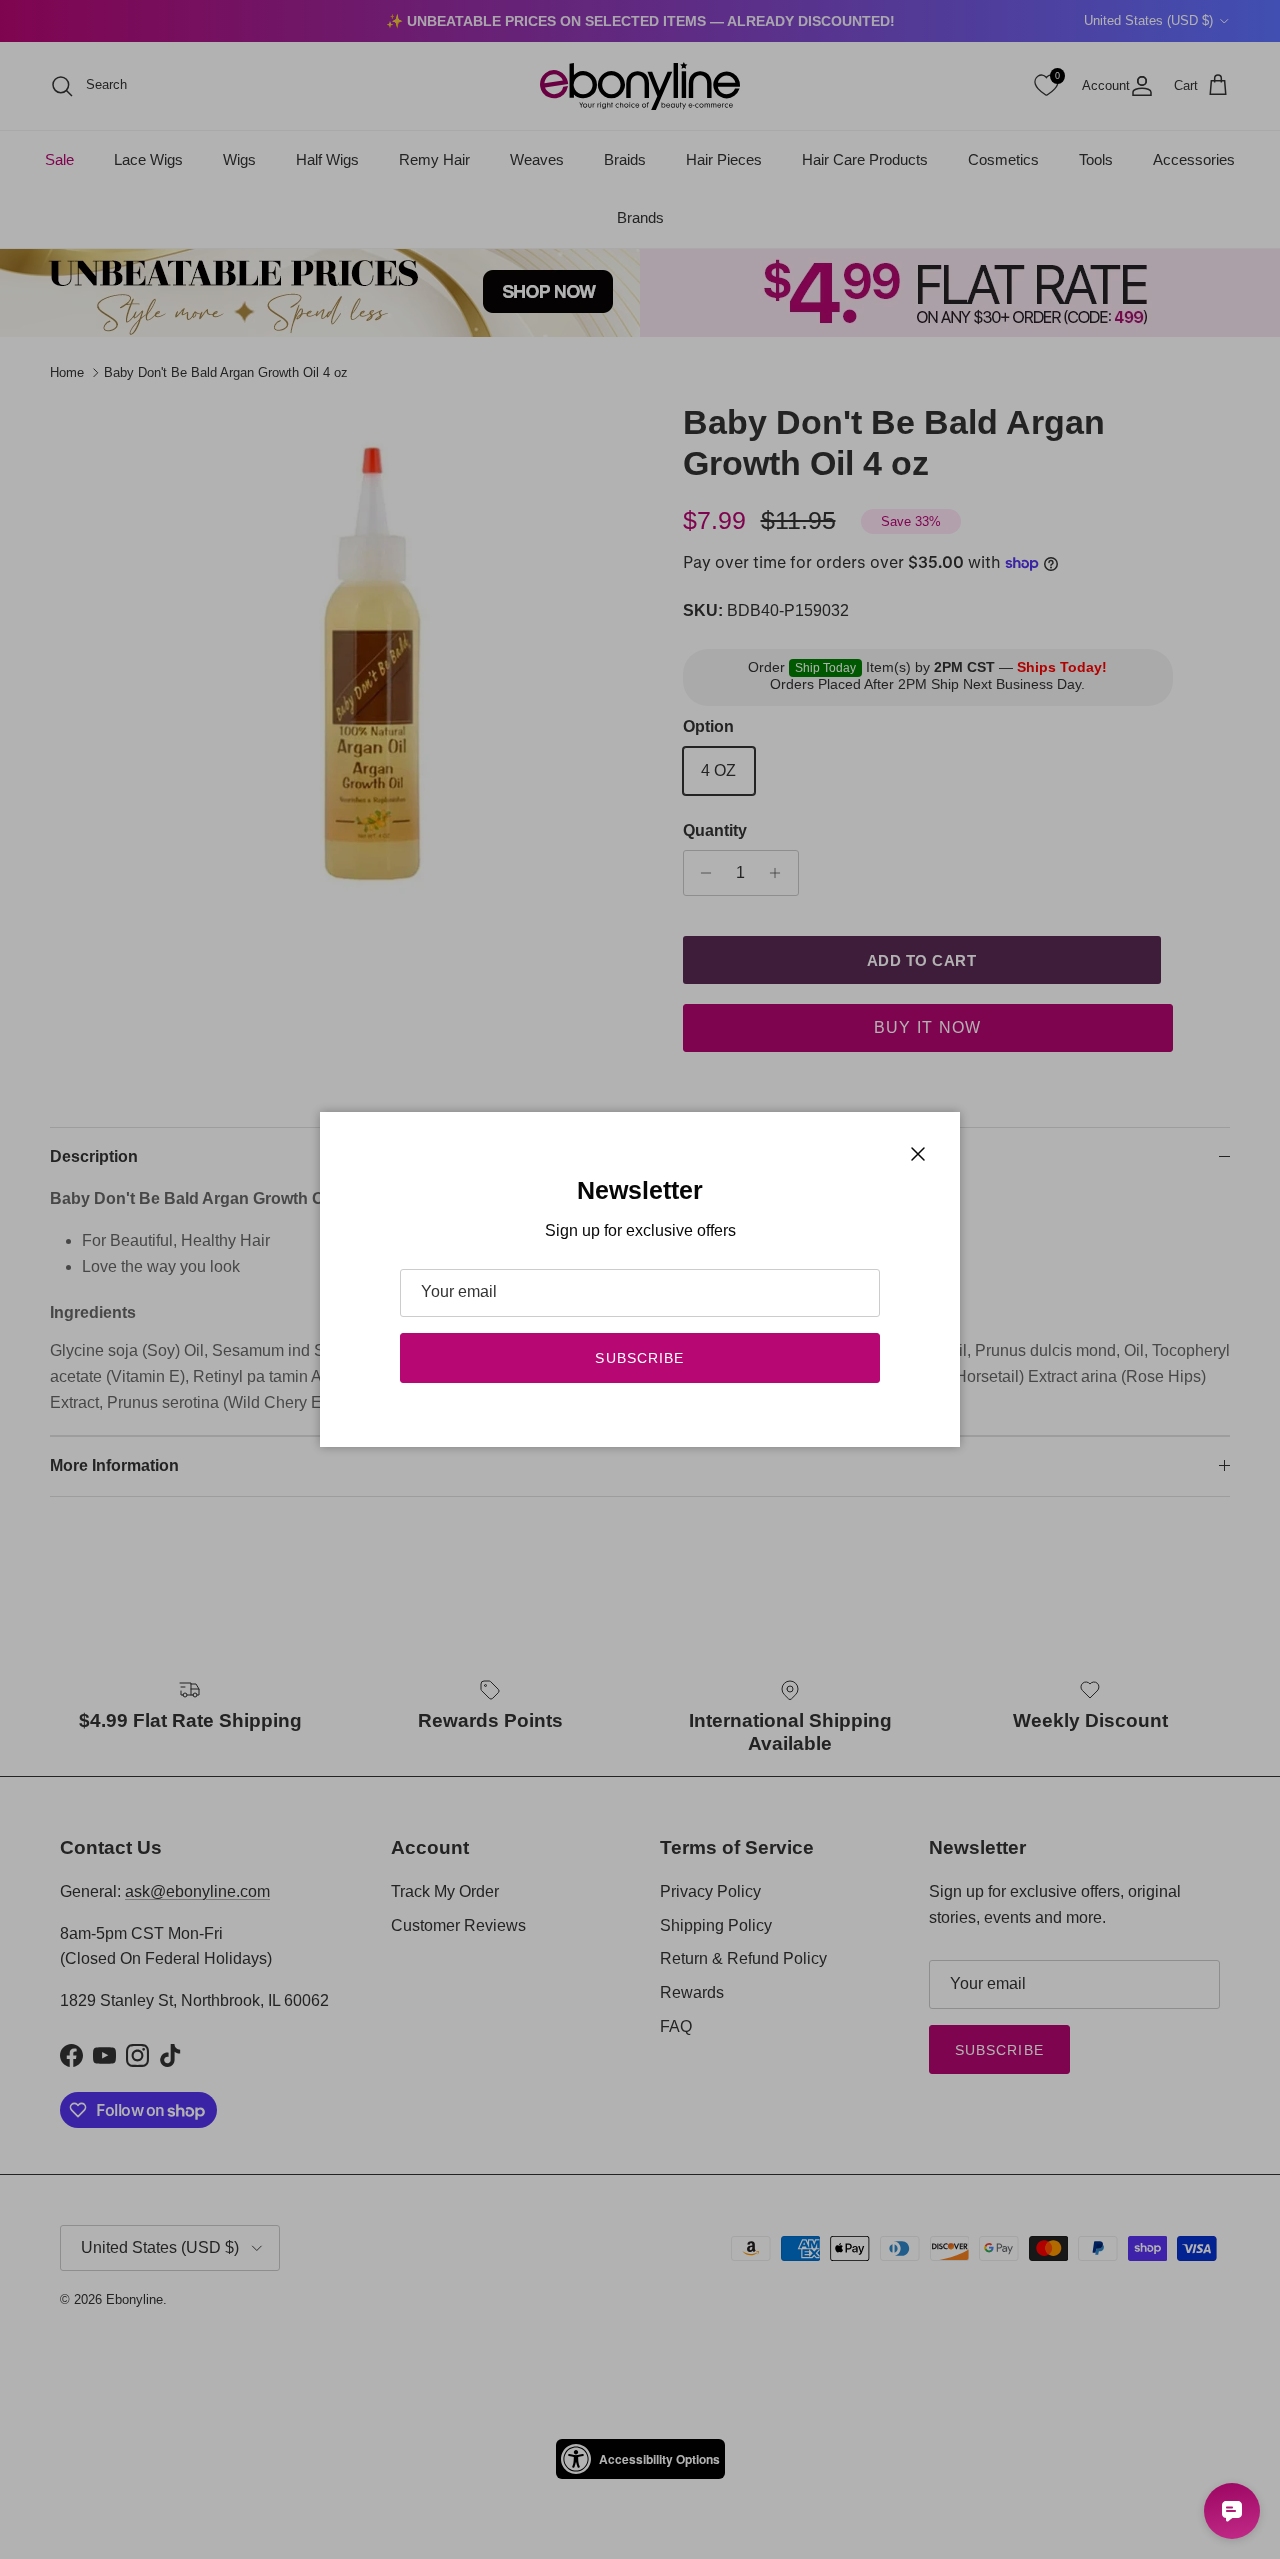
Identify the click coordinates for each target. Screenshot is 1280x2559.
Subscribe (639, 1358)
